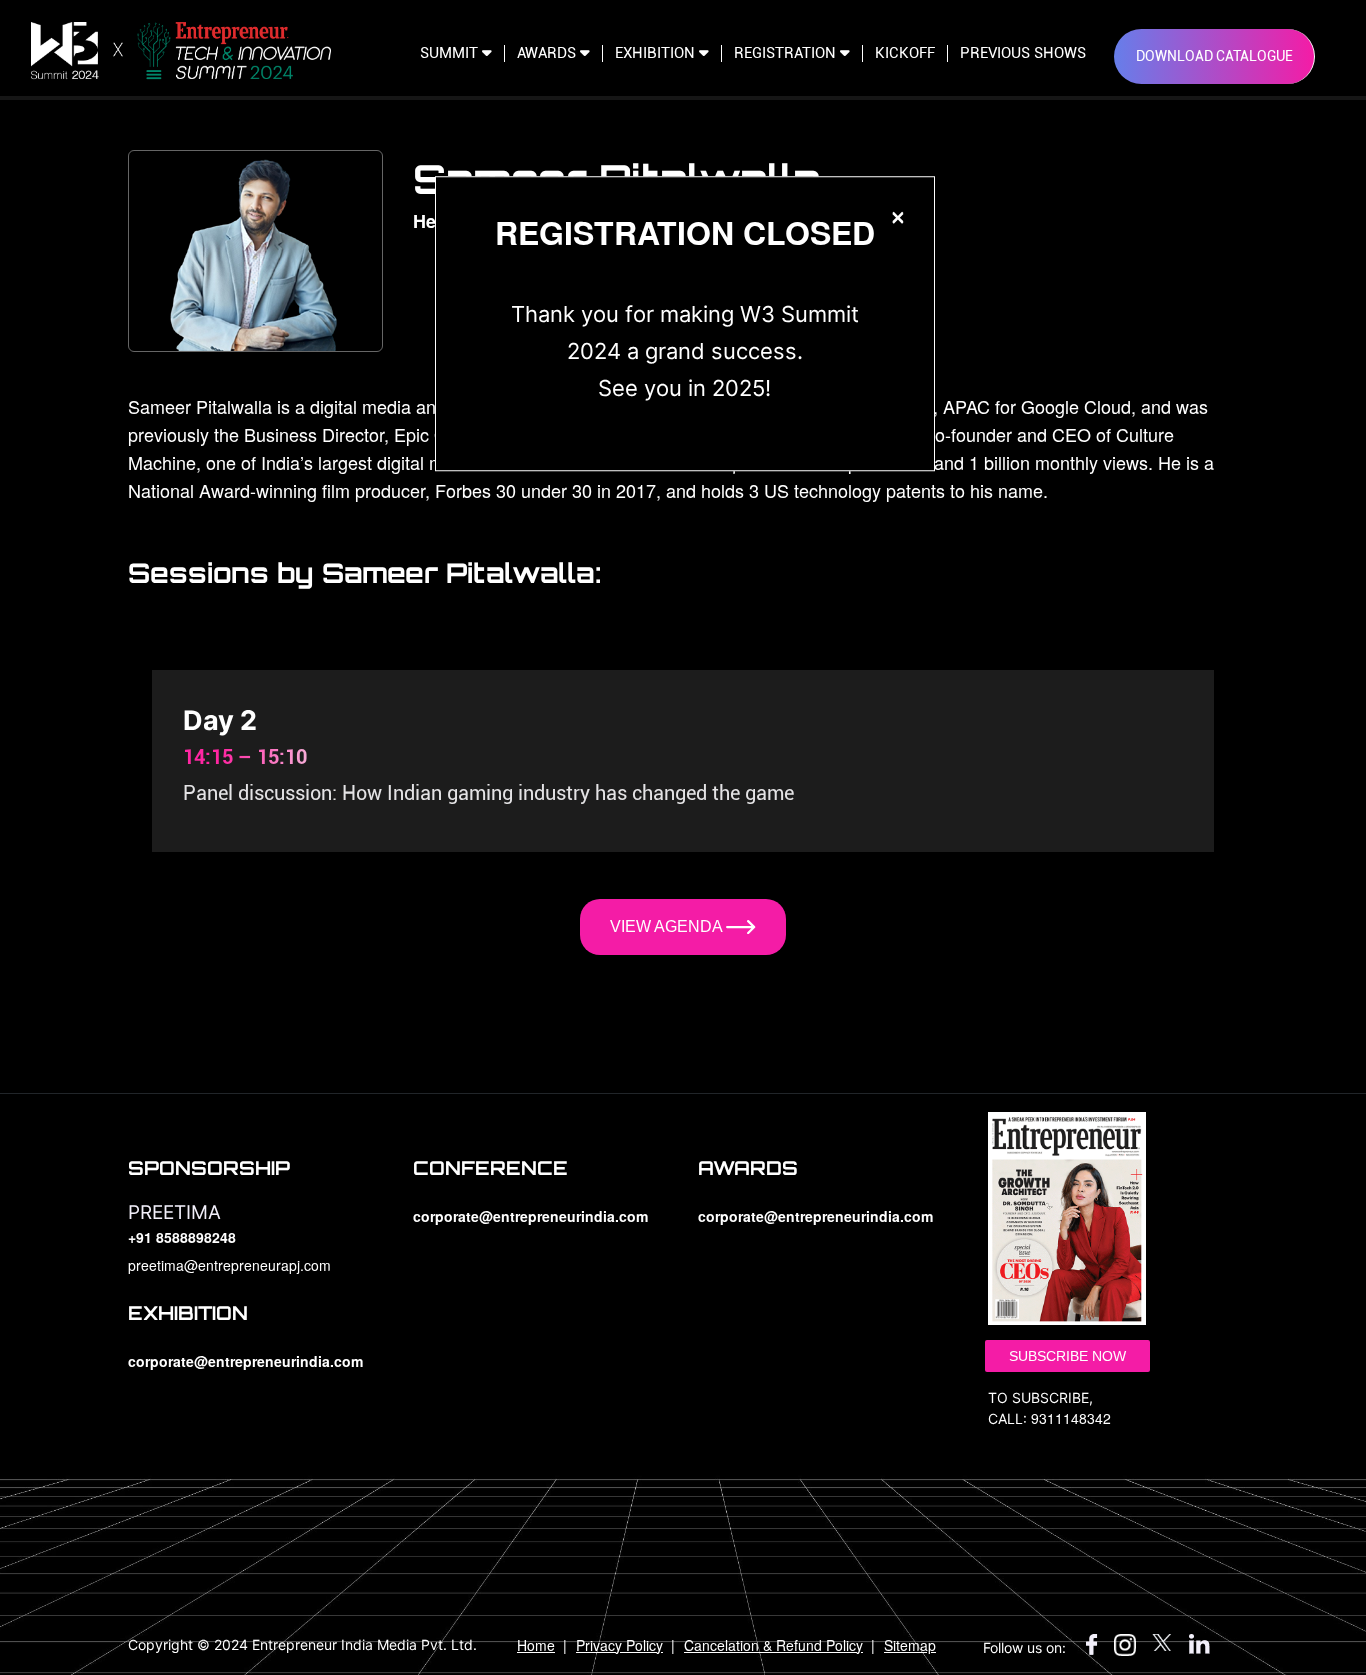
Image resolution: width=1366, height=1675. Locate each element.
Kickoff (905, 53)
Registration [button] (787, 53)
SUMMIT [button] (451, 53)
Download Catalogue (1214, 56)
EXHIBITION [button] (657, 53)
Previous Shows (1023, 53)
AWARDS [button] (548, 53)
